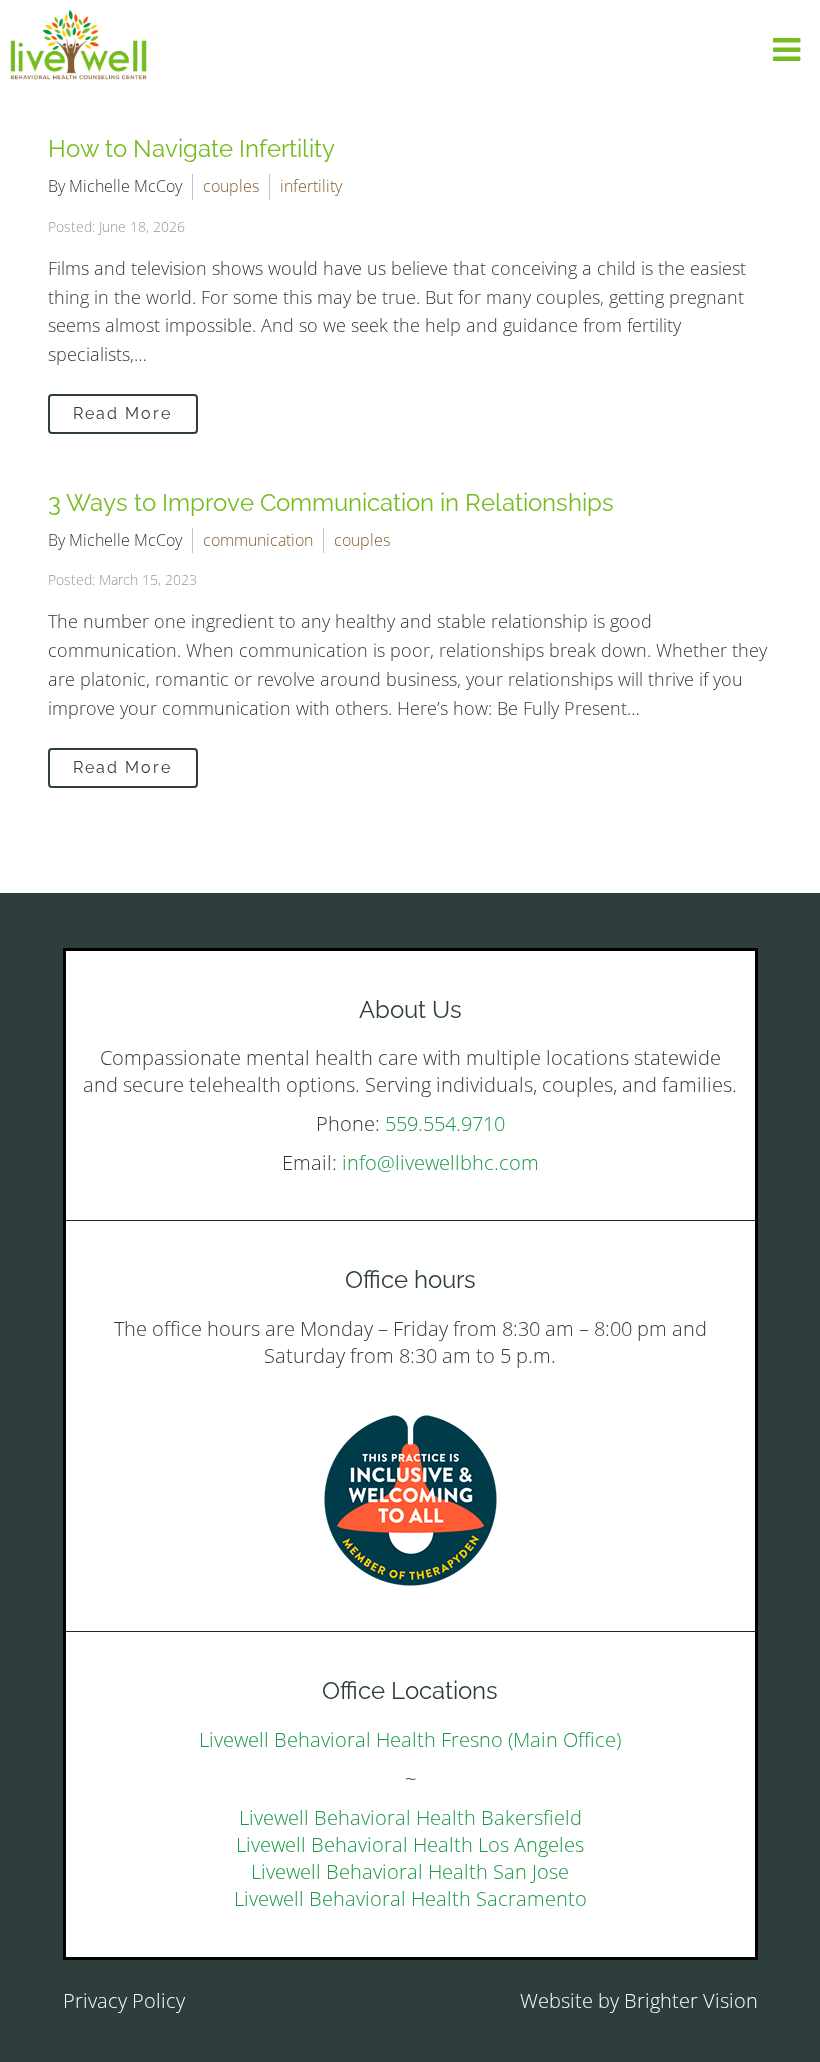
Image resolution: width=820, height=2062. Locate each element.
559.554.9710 (445, 1123)
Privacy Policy (124, 2000)
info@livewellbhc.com (440, 1162)
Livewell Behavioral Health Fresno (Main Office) (410, 1739)
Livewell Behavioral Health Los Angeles (410, 1844)
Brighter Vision (691, 2000)
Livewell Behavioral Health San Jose (410, 1871)
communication (258, 540)
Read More (122, 413)
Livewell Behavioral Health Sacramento (410, 1898)
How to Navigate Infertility (191, 148)
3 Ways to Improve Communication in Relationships (331, 502)
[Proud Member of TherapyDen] (410, 1500)
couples (231, 186)
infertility (311, 186)
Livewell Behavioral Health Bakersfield (410, 1817)
